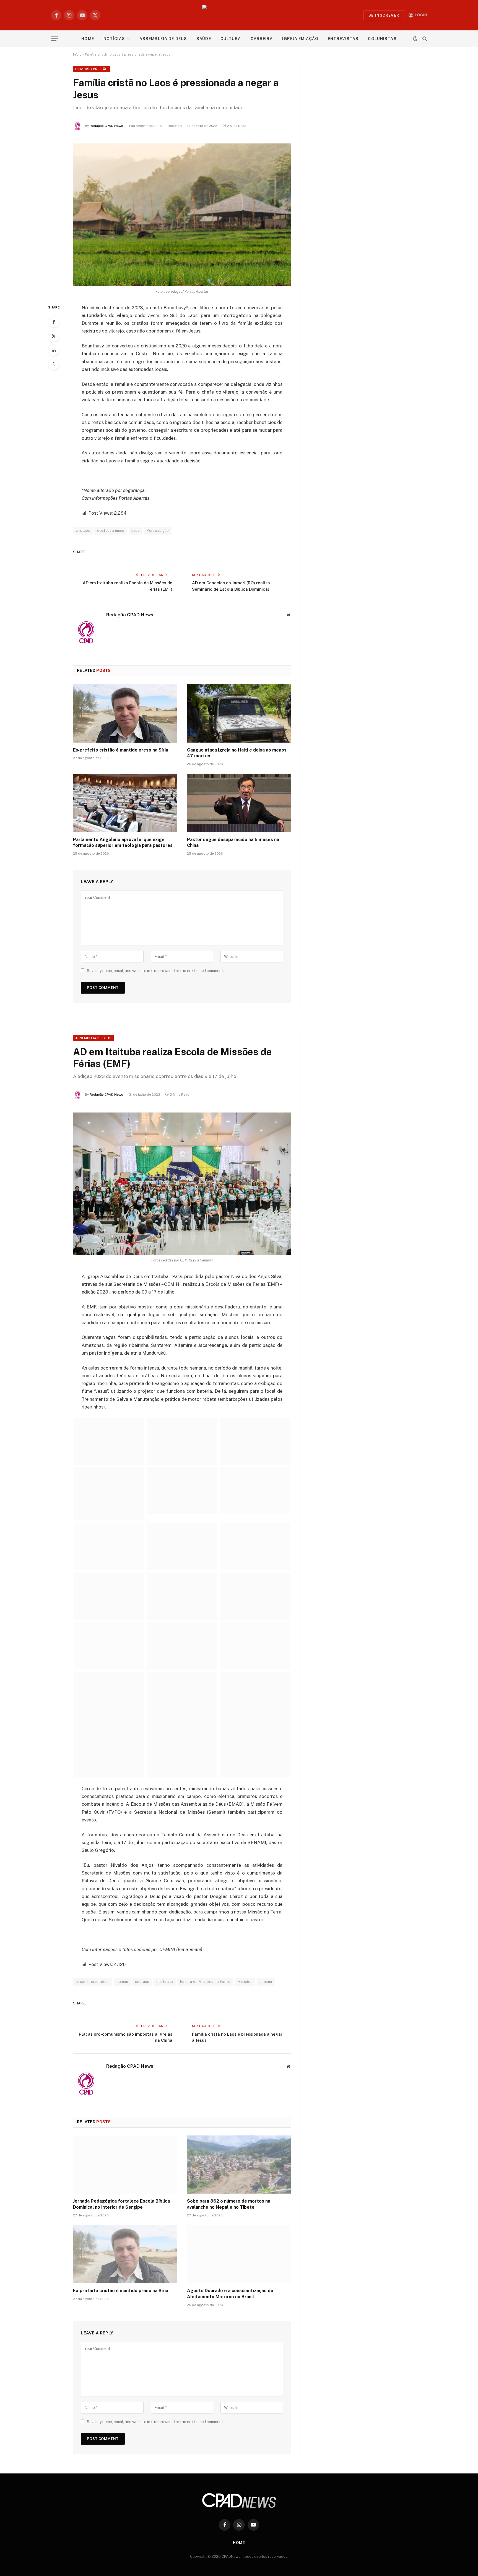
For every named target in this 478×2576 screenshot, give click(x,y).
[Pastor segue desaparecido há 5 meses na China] (239, 803)
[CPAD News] (239, 15)
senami (266, 1982)
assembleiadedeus (93, 1982)
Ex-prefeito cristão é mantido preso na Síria (121, 750)
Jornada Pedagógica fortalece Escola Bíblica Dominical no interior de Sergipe (121, 2204)
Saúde (204, 39)
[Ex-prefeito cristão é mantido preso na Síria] (125, 713)
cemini (122, 1982)
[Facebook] (54, 322)
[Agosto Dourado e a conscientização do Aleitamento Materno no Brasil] (239, 2254)
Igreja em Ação (300, 39)
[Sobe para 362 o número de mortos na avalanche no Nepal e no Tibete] (239, 2165)
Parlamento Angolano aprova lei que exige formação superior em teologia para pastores (123, 843)
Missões (245, 1982)
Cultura (231, 39)
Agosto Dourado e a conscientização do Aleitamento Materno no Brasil (230, 2294)
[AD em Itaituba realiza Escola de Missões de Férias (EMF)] (182, 1184)
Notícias (114, 39)
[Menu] (54, 39)
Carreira (262, 39)
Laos (136, 531)
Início (77, 54)
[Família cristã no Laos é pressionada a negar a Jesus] (182, 215)
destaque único (111, 531)
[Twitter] (54, 336)
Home (88, 39)
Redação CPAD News (106, 126)
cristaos (83, 531)
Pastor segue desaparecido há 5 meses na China (233, 843)
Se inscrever (384, 15)
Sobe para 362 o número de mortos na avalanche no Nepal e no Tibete (229, 2204)
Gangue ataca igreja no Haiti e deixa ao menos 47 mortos (237, 753)
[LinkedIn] (54, 350)
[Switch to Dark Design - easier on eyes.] (415, 39)
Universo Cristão (91, 69)
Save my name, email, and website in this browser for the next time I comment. (155, 971)
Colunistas (382, 39)
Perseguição (158, 531)
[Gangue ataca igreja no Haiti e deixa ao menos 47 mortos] (239, 713)
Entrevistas (343, 39)
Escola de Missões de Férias (206, 1982)
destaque (165, 1982)
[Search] (424, 39)
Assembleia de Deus (163, 39)
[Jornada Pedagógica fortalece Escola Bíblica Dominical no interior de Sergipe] (125, 2165)
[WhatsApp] (54, 364)
